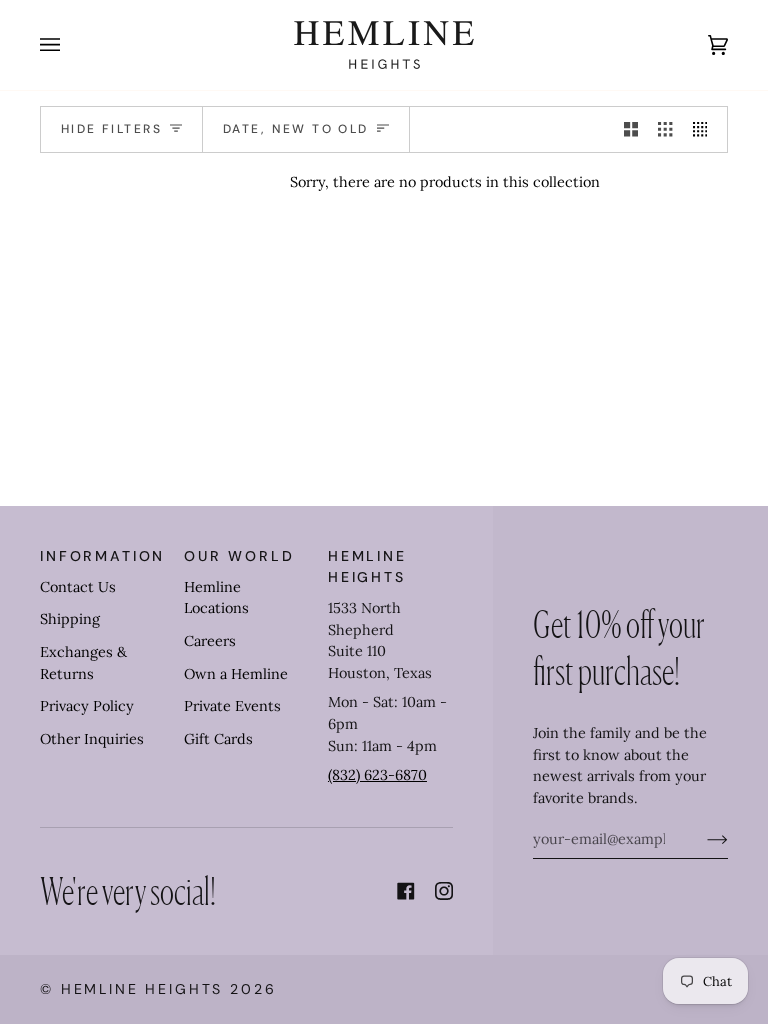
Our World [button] (239, 556)
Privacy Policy (87, 706)
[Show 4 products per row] (705, 130)
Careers (210, 641)
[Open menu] (70, 45)
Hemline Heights (142, 989)
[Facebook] (406, 891)
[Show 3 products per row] (665, 130)
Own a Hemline (236, 674)
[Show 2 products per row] (631, 130)
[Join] (701, 839)
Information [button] (102, 556)
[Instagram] (444, 891)
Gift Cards (218, 739)
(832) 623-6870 (377, 775)
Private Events (232, 706)
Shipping (70, 619)
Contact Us (78, 587)
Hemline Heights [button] (367, 566)
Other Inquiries (92, 739)
